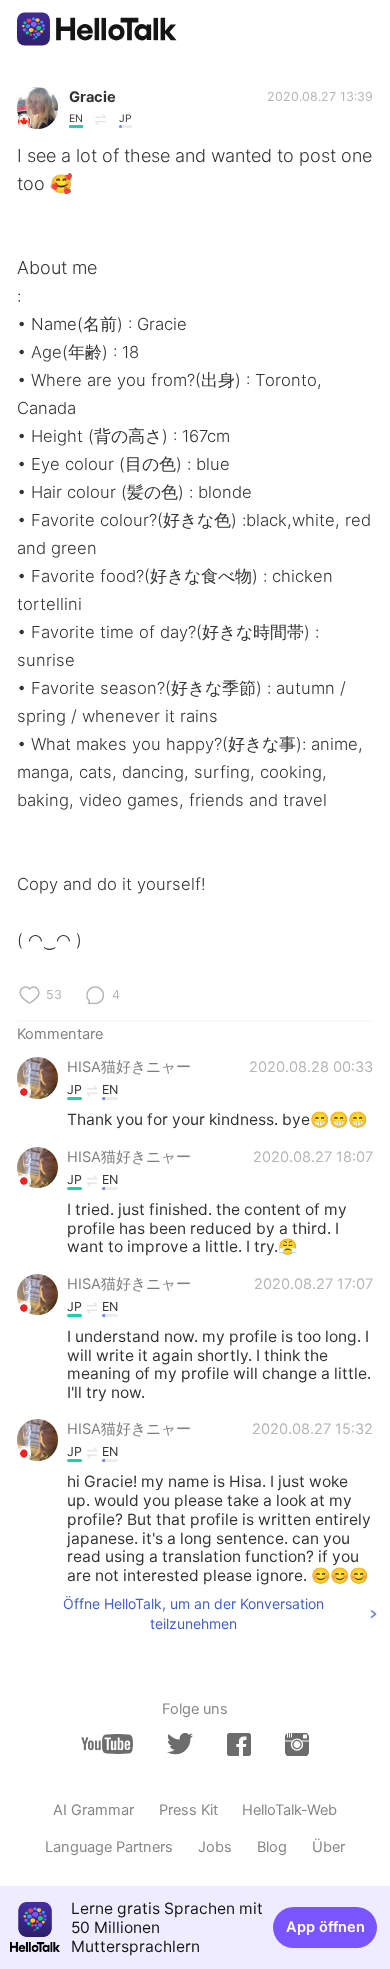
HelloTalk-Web (289, 1810)
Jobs (215, 1847)
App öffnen (325, 1927)
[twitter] (180, 1744)
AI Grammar (93, 1810)
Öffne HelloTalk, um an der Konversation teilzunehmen (193, 1613)
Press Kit (188, 1810)
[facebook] (239, 1744)
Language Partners (109, 1847)
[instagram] (297, 1744)
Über (328, 1847)
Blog (272, 1847)
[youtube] (107, 1744)
